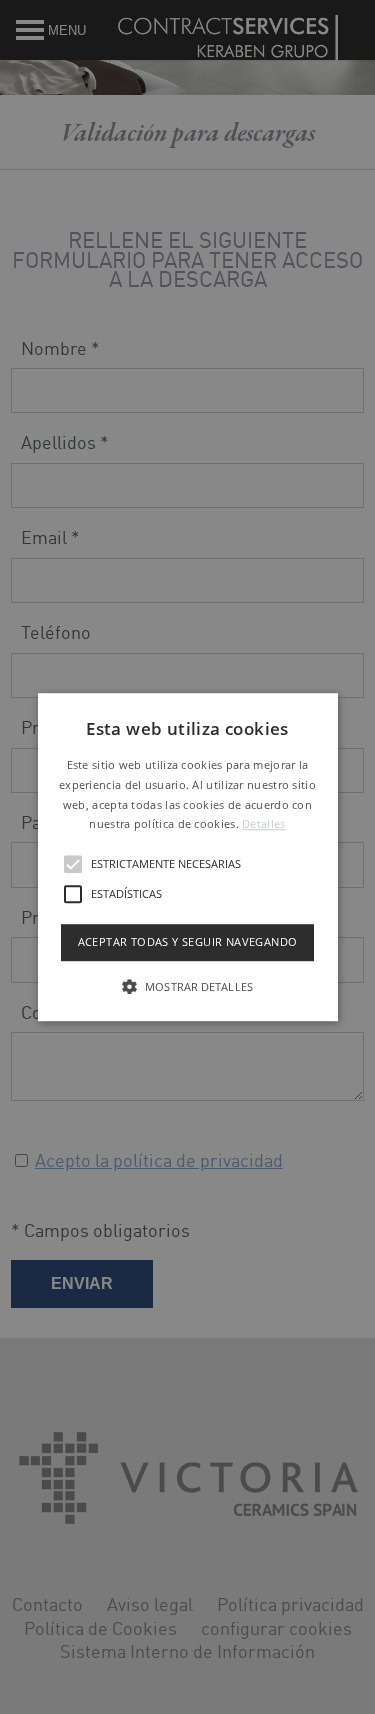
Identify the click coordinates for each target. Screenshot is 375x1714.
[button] (188, 857)
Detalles (263, 824)
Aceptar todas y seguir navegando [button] (188, 941)
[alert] (187, 857)
